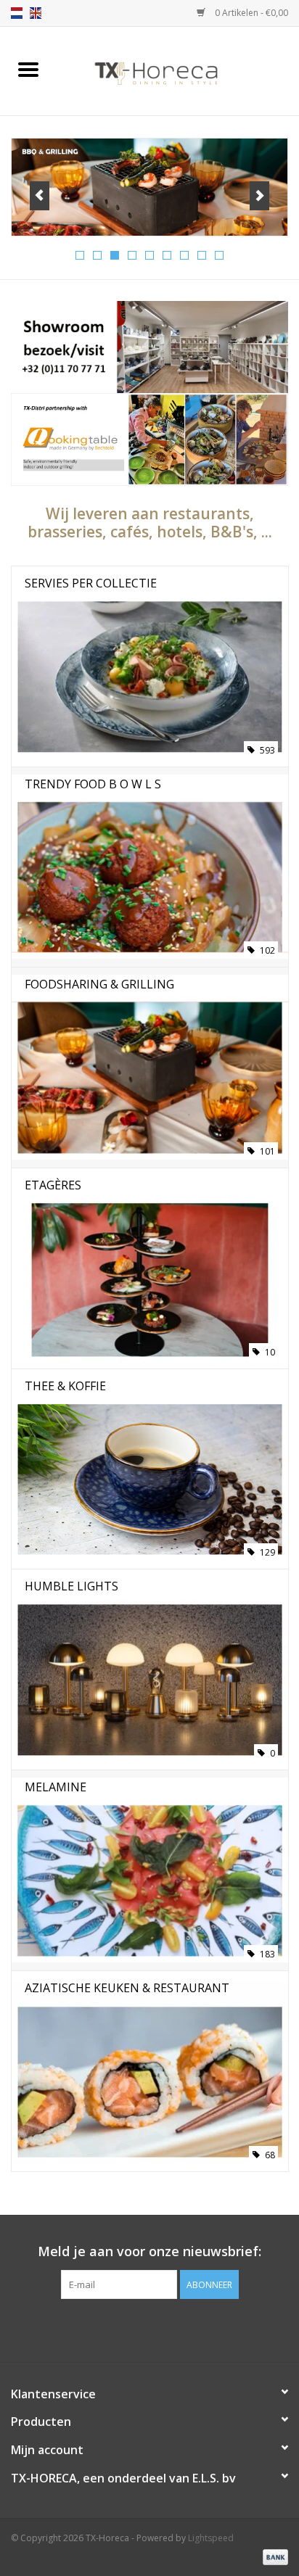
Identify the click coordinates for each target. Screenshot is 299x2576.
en (36, 13)
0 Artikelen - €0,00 (250, 13)
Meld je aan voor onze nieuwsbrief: (149, 2251)
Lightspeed (211, 2538)
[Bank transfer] (273, 2556)
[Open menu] (28, 69)
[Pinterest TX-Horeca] (149, 2329)
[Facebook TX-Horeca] (123, 2329)
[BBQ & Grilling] (149, 187)
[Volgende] (259, 196)
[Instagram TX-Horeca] (176, 2329)
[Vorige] (40, 196)
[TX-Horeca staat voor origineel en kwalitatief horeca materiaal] (178, 70)
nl (17, 13)
